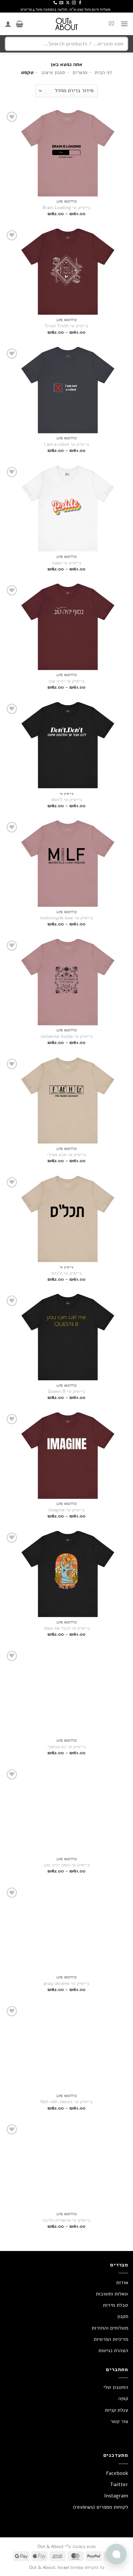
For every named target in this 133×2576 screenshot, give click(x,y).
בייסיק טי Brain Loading (67, 208)
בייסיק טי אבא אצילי (66, 1155)
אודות (122, 2283)
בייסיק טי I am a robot (67, 445)
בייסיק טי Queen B (66, 1392)
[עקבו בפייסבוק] (80, 3)
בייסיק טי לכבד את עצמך (67, 1628)
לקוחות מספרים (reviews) (101, 2507)
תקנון (123, 2316)
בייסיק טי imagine (66, 1510)
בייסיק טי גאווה (67, 563)
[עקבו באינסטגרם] (74, 3)
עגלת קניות (117, 2410)
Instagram (116, 2496)
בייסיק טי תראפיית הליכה (66, 2220)
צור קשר (119, 2421)
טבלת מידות (116, 2305)
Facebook (117, 2473)
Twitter (119, 2485)
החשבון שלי (116, 2387)
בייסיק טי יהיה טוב (66, 681)
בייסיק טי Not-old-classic (66, 2102)
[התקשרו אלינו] (55, 3)
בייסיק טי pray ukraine (66, 1984)
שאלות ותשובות (112, 2294)
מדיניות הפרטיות (111, 2339)
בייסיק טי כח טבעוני (67, 1747)
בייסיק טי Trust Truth (66, 326)
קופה (123, 2399)
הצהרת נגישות (113, 2351)
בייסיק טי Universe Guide (67, 1037)
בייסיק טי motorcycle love (66, 918)
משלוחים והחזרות (110, 2328)
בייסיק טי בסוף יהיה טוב (67, 1865)
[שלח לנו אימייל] (61, 3)
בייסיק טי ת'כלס (67, 1273)
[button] (124, 24)
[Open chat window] (116, 2554)
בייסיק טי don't (67, 800)
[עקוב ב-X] (68, 3)
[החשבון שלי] (8, 24)
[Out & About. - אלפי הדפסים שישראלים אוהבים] (66, 24)
